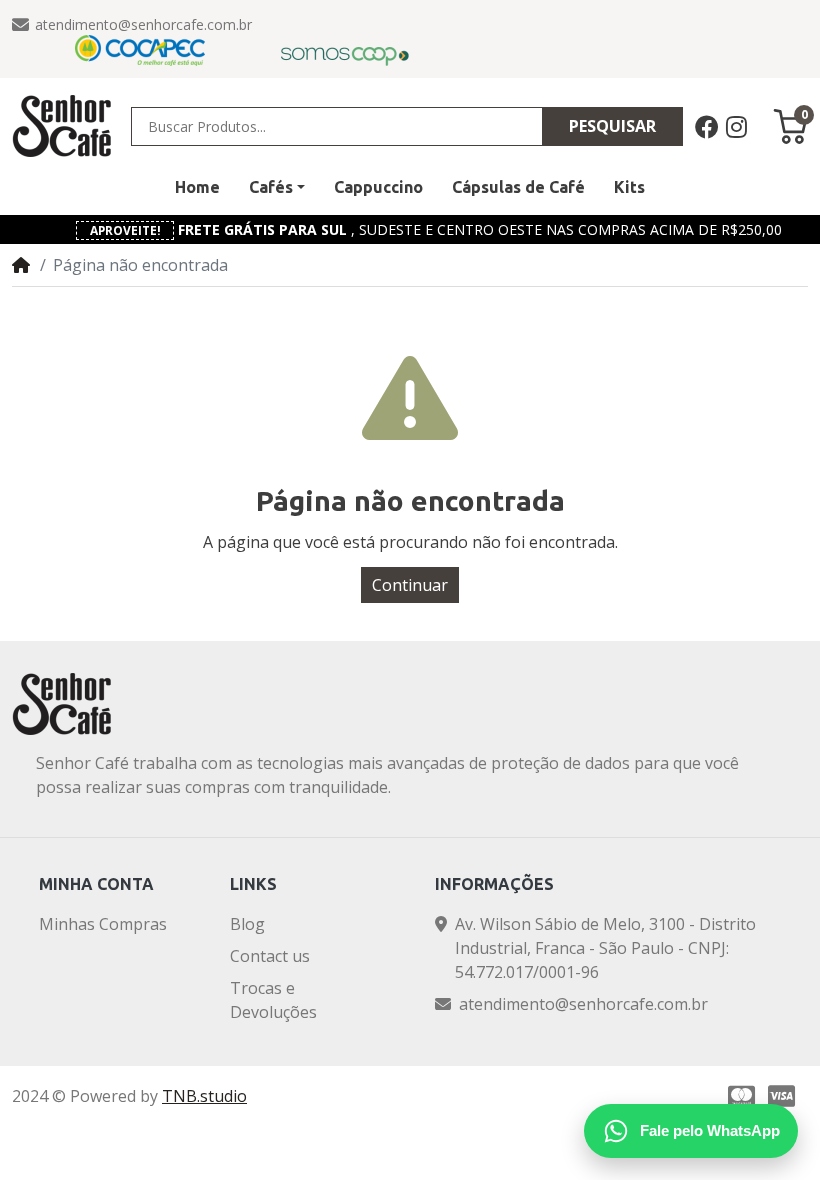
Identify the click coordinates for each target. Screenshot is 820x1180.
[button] (277, 187)
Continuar (410, 585)
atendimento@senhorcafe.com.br (143, 24)
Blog (247, 924)
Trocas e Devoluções (273, 1000)
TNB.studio (204, 1096)
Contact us (270, 956)
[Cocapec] (140, 50)
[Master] (739, 1096)
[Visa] (785, 1096)
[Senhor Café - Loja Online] (62, 126)
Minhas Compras (103, 924)
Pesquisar (612, 126)
